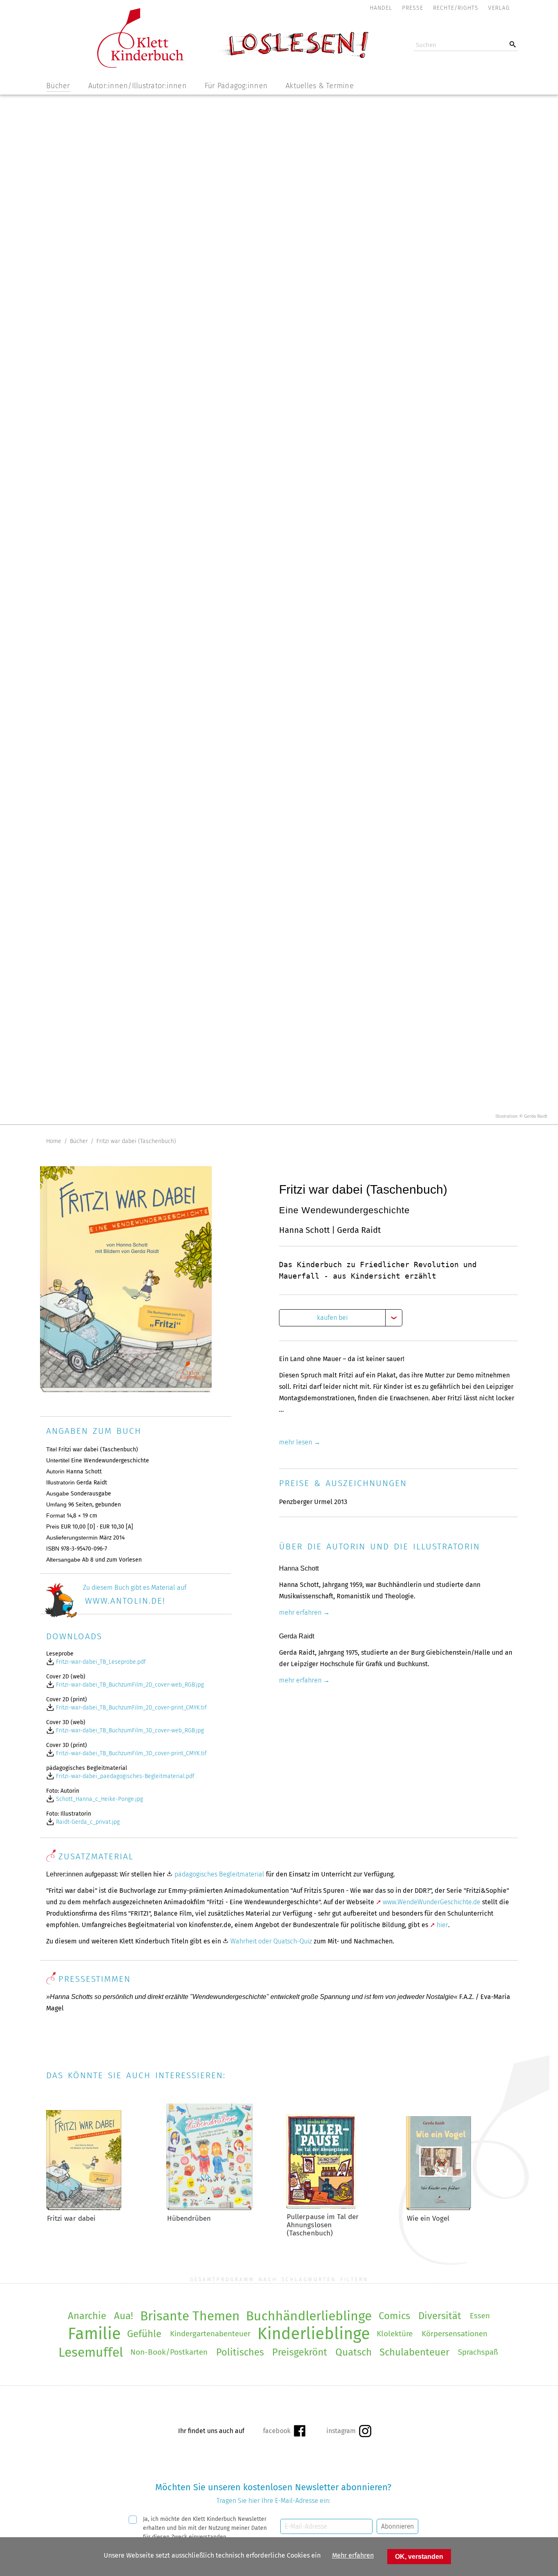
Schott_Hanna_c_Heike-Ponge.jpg (99, 1799)
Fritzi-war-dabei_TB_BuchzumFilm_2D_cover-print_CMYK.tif (131, 1708)
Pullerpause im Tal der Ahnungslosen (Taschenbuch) (323, 2225)
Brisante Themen (190, 2316)
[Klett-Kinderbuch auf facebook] (284, 2431)
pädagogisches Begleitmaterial (219, 1874)
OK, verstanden (419, 2557)
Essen (480, 2316)
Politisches (240, 2352)
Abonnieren (397, 2526)
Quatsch (354, 2352)
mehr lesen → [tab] (300, 1442)
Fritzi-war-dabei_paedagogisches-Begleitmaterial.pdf (124, 1776)
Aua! (124, 2316)
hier (442, 1925)
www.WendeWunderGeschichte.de (432, 1902)
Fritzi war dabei (71, 2218)
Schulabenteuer (414, 2352)
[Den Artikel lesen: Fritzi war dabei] (84, 2208)
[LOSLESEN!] (293, 58)
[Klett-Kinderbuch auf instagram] (349, 2431)
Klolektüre (395, 2334)
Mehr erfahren (353, 2555)
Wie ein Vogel (428, 2218)
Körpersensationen (454, 2334)
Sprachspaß (478, 2352)
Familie (94, 2334)
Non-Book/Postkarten (169, 2352)
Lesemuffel (91, 2352)
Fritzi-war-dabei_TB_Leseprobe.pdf (100, 1662)
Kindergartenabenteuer (210, 2334)
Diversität (440, 2316)
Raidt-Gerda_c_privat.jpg (87, 1822)
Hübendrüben (189, 2218)
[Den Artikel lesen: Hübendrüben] (209, 2208)
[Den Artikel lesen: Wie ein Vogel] (439, 2208)
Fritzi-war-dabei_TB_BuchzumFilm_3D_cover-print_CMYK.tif (131, 1753)
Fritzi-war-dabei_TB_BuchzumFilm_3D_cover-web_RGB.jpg (129, 1730)
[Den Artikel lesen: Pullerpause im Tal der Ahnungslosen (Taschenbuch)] (321, 2206)
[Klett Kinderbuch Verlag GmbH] (140, 66)
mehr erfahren (300, 1612)
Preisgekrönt (300, 2352)
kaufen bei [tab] (332, 1318)
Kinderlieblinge (314, 2334)
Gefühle (144, 2334)
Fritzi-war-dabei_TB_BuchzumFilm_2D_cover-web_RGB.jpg (129, 1685)
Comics (394, 2316)
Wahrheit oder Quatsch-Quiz (271, 1941)
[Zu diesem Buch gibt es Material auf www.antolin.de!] (133, 1616)
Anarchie (87, 2316)
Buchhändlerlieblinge (309, 2316)
